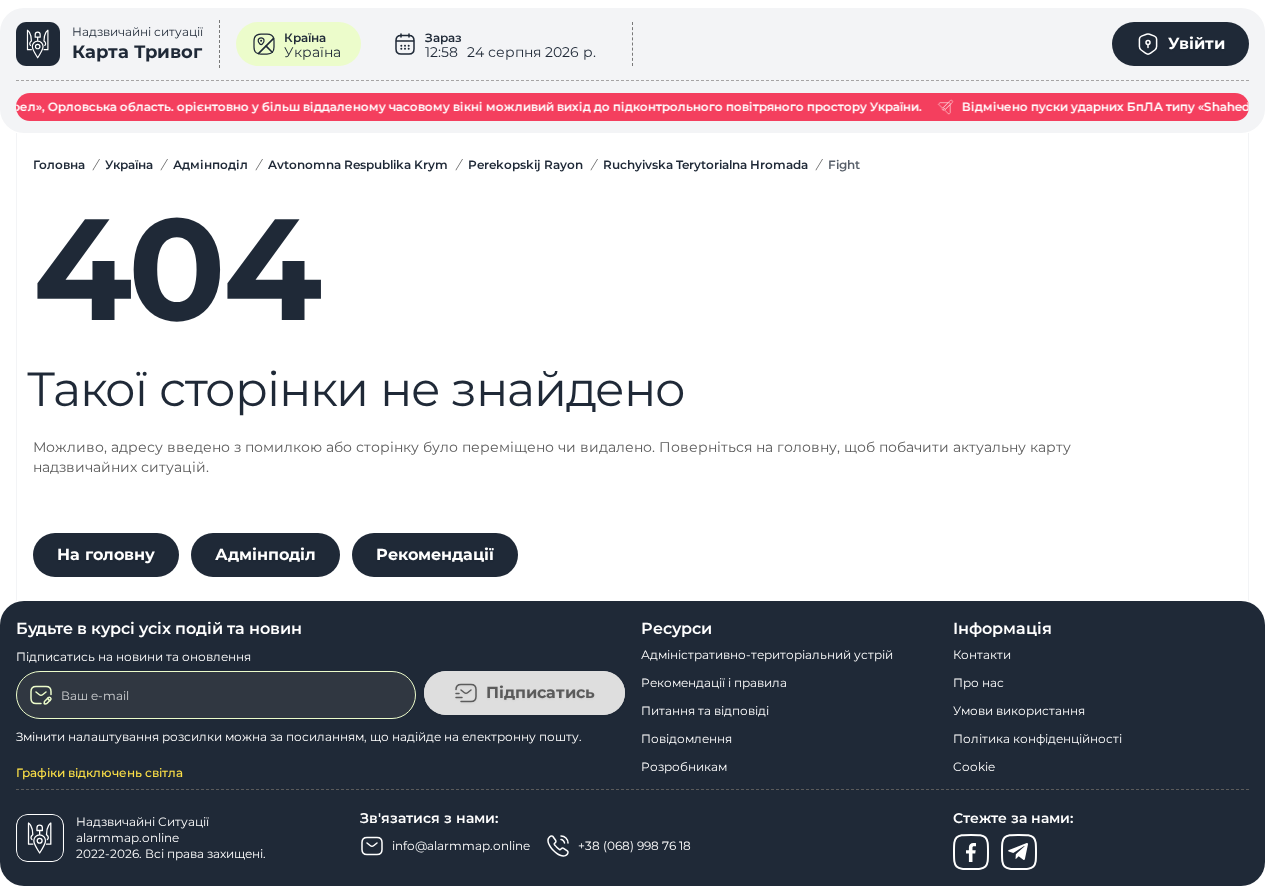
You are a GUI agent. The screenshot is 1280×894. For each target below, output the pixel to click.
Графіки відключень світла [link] (99, 772)
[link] (118, 44)
